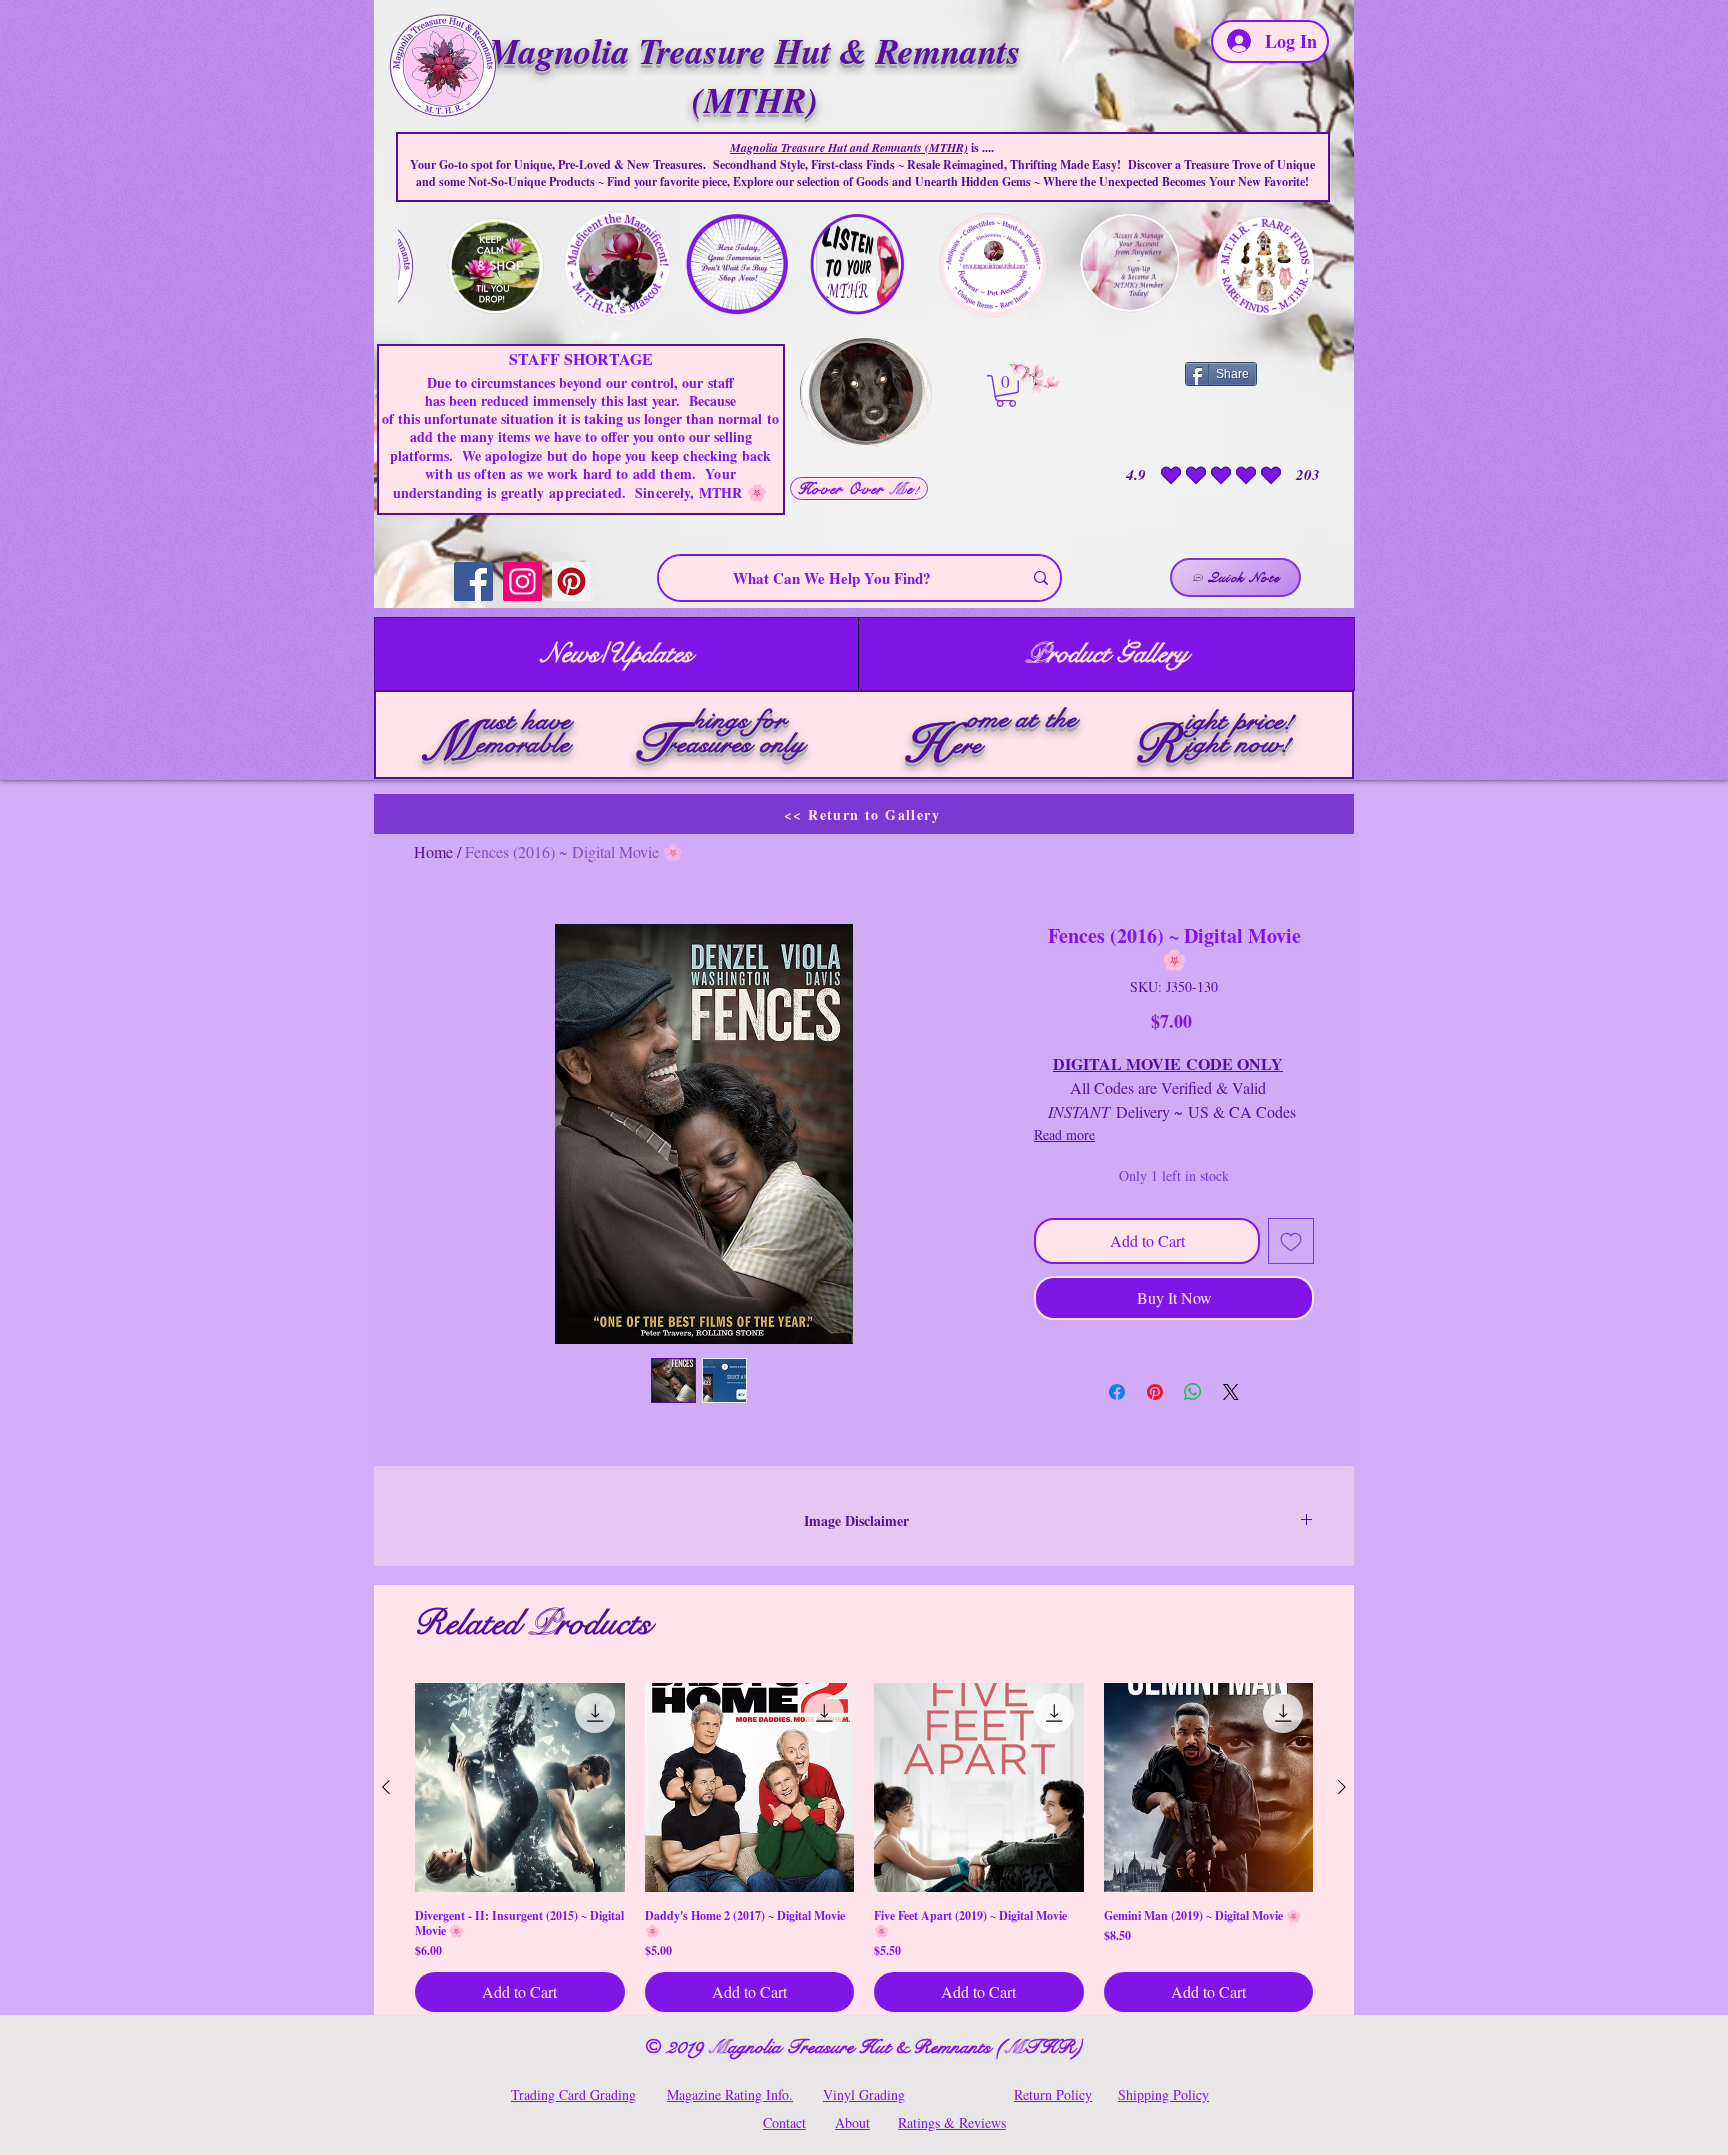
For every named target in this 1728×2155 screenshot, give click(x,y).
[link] (1006, 391)
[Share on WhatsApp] (1193, 1392)
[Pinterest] (571, 581)
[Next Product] (1342, 1787)
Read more (1064, 1134)
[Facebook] (473, 581)
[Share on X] (1231, 1392)
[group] (864, 1848)
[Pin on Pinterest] (1155, 1392)
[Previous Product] (386, 1787)
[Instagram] (522, 581)
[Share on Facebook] (1117, 1392)
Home (433, 851)
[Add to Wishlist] (1291, 1241)
